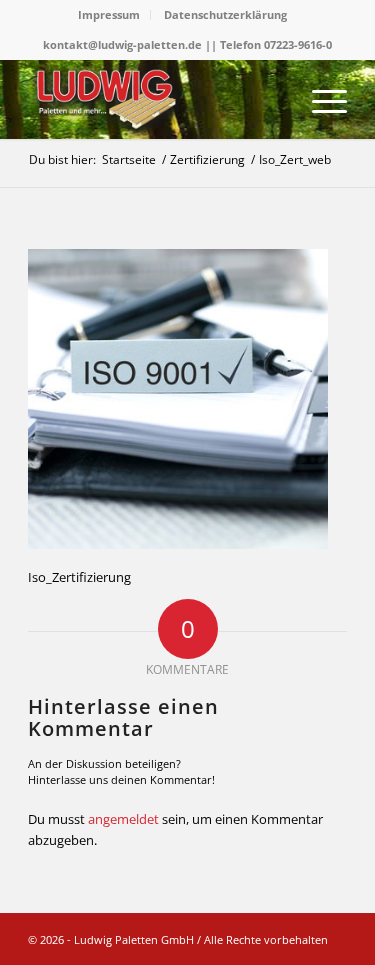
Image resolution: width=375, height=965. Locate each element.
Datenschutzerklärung (225, 14)
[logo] (155, 99)
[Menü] (319, 99)
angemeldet (123, 819)
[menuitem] (109, 15)
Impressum (109, 14)
